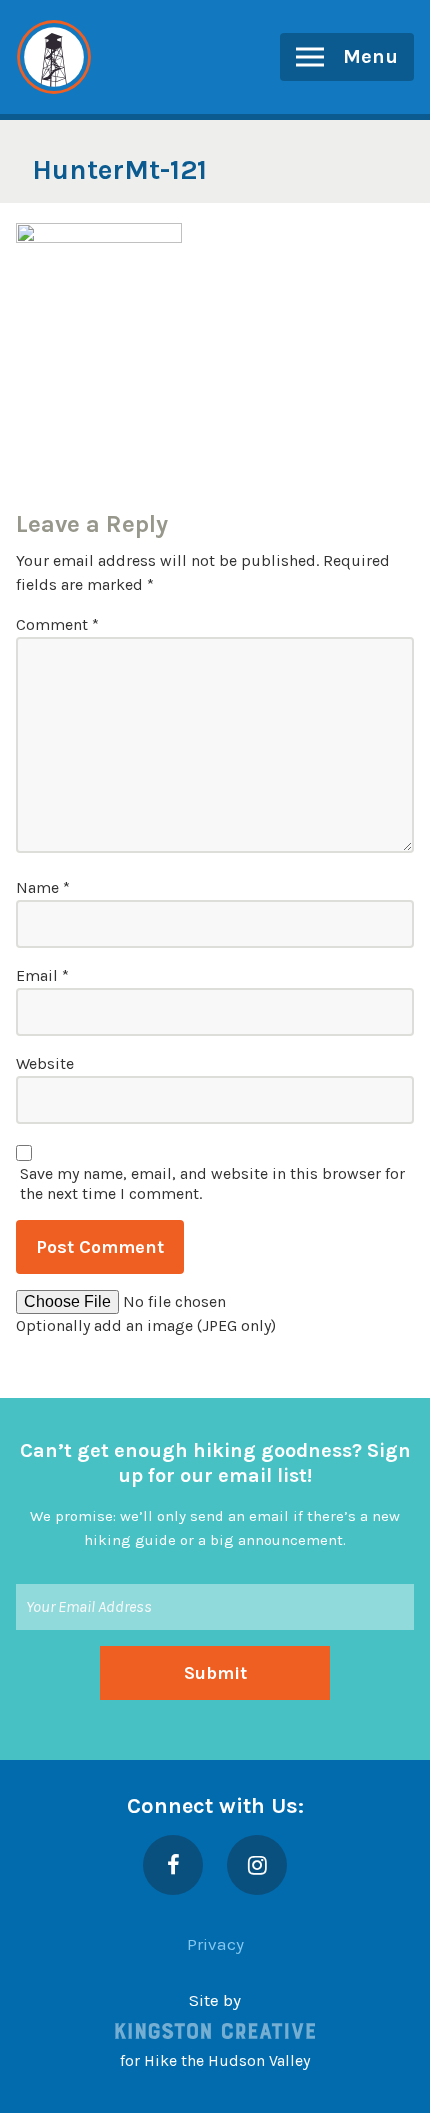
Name (43, 887)
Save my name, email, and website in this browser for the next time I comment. (212, 1183)
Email (42, 975)
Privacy (215, 1944)
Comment (57, 624)
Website (45, 1063)
